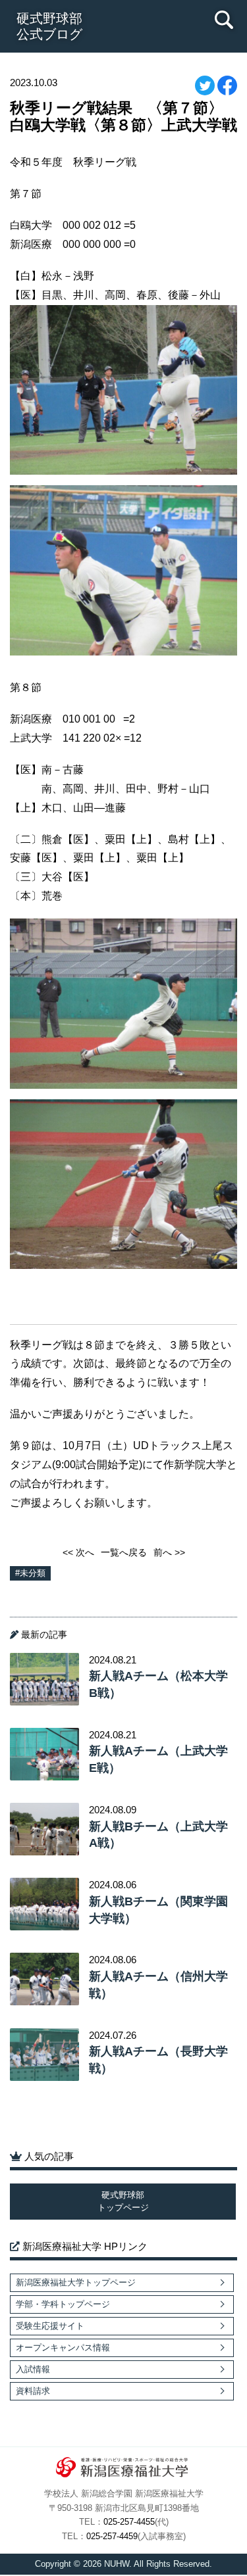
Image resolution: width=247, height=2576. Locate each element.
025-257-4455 (129, 2522)
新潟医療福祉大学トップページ (76, 2282)
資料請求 (33, 2391)
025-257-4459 (112, 2537)
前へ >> (169, 1552)
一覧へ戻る (124, 1552)
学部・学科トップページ (63, 2304)
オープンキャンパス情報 (63, 2348)
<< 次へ (78, 1552)
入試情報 (33, 2369)
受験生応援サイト (50, 2326)
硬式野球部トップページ (123, 2202)
